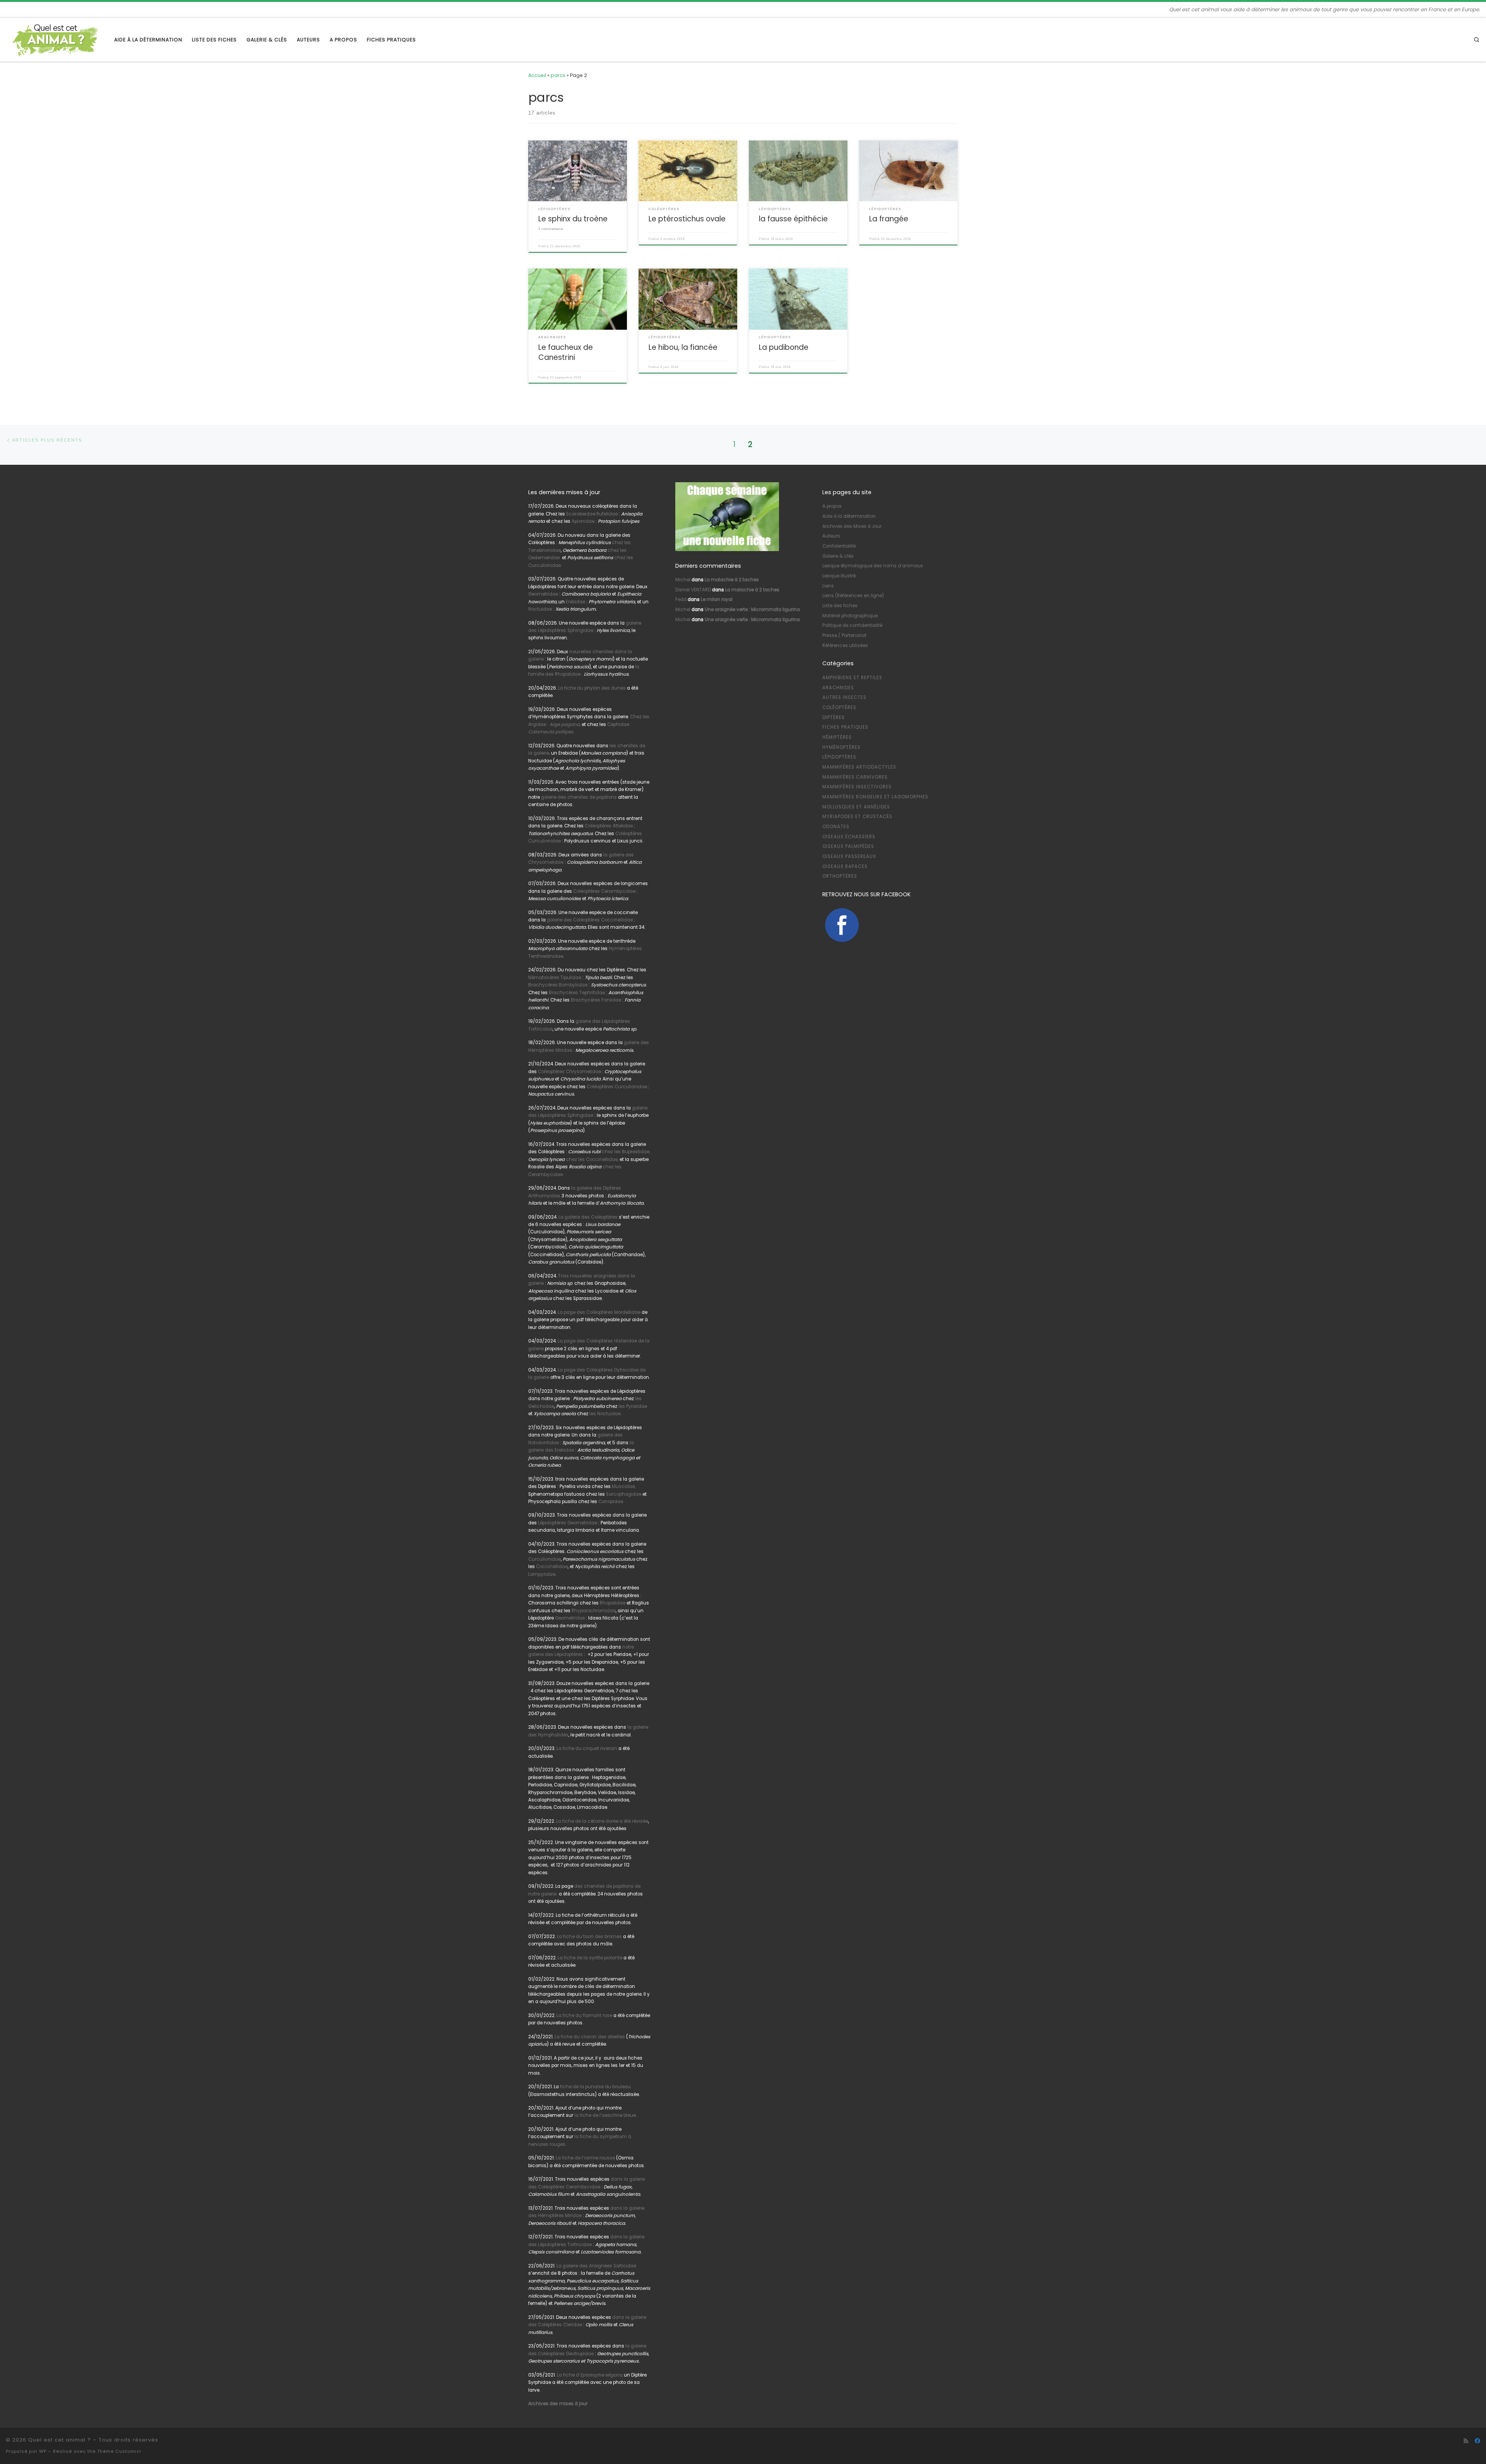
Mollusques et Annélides (856, 807)
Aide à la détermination (849, 516)
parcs (558, 75)
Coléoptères (839, 707)
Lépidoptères (839, 757)
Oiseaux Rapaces (845, 866)
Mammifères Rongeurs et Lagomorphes (875, 797)
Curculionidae (544, 1559)
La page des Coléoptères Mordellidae (599, 1312)
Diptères (834, 717)
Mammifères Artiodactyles (859, 767)
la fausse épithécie (793, 219)
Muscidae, (623, 1486)
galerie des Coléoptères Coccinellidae (590, 920)
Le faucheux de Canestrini (566, 352)
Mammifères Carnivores (855, 777)
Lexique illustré (839, 576)
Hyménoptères (841, 747)
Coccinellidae (552, 1567)
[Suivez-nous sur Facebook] (1477, 2441)
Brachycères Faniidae (596, 1000)
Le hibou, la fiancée (683, 347)
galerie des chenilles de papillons (579, 797)
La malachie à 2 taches (732, 580)
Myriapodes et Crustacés (857, 817)
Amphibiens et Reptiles (852, 678)
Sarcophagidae (623, 1494)
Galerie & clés (838, 556)
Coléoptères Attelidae (609, 826)
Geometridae (543, 594)
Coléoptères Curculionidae (617, 1087)
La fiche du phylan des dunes (592, 688)
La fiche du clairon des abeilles (590, 2037)
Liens (828, 586)
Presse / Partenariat (844, 635)
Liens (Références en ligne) (853, 596)
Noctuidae (540, 609)
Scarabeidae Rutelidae (592, 514)
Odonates (836, 827)
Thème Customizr (119, 2451)
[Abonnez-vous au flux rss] (1466, 2441)
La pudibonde (784, 347)
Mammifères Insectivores (857, 787)
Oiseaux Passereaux (849, 856)
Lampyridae (542, 1574)
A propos (832, 506)
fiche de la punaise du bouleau (595, 2087)
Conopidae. (611, 1502)
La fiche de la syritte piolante (590, 1958)
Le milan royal (717, 599)
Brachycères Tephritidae (577, 993)
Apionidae (583, 521)
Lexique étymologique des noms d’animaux (873, 566)
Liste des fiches (840, 606)
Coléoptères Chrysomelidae (569, 1072)
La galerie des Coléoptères (587, 1217)
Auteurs (831, 536)
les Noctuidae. (605, 1414)
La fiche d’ (590, 2375)
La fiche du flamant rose (584, 2015)
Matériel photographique (850, 616)
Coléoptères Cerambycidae (604, 891)
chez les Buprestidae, (626, 1152)
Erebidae (575, 602)
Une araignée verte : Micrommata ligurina (752, 610)
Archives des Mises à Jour (852, 526)
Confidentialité (839, 546)
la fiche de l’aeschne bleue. (605, 2115)
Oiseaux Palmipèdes (848, 846)
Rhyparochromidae (594, 1611)
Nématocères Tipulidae (555, 978)
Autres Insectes (844, 697)
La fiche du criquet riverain (587, 1748)
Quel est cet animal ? (60, 2440)
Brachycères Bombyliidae (558, 985)
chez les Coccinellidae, (592, 1159)
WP (43, 2451)
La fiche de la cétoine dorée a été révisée (602, 1821)
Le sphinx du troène (573, 219)
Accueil (537, 75)
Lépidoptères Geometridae (568, 1523)
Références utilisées (845, 646)
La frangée (889, 219)
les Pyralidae (633, 1406)
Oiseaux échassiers (849, 837)
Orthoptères (840, 876)
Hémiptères (837, 737)
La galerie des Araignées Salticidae (596, 2266)
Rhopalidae (612, 1603)
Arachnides (838, 688)
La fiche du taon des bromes (589, 1937)
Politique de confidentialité (852, 625)
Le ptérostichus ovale (687, 219)
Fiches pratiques (845, 727)
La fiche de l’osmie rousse (585, 2158)
